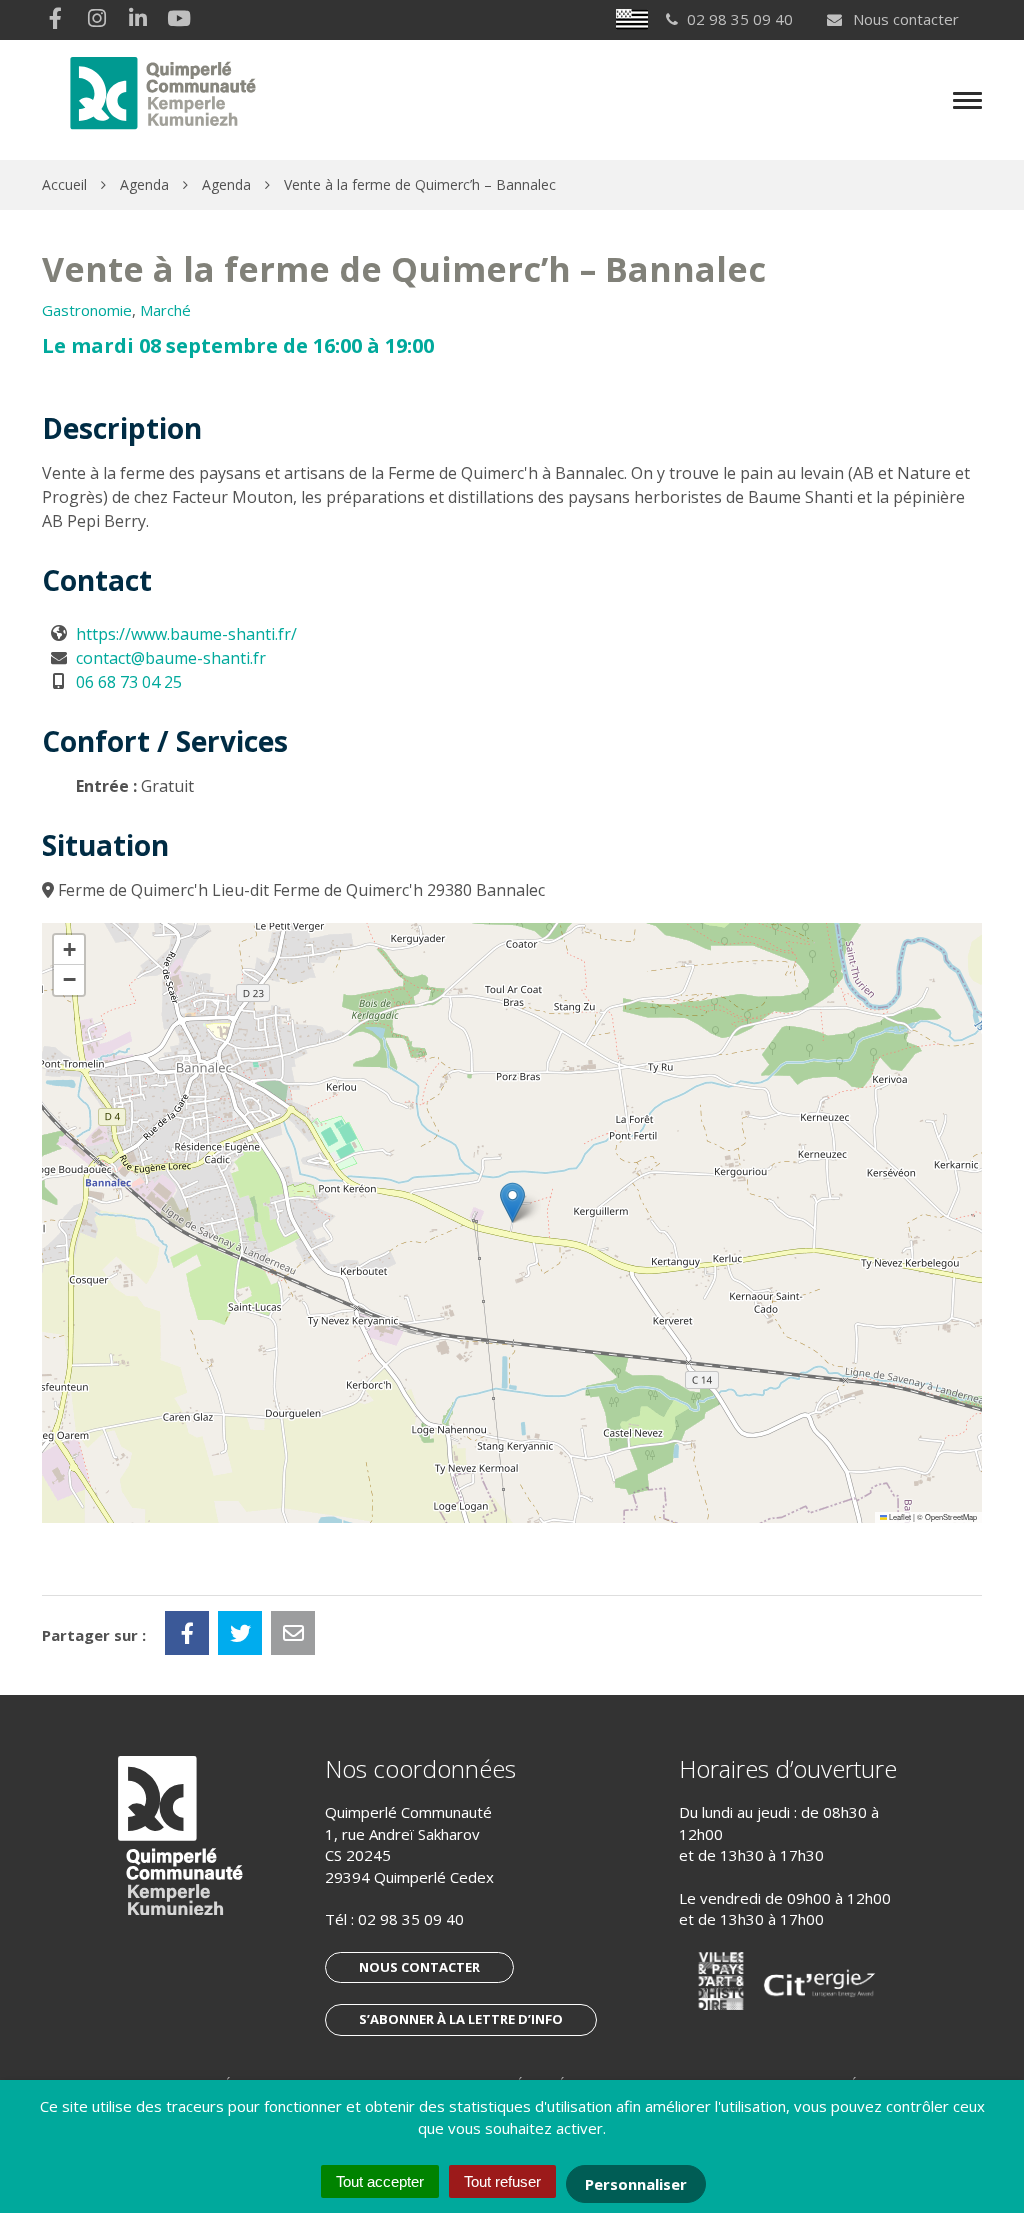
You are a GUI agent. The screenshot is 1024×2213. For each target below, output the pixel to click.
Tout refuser (502, 2181)
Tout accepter (380, 2181)
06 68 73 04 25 (129, 682)
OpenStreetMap (951, 1516)
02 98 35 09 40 (411, 1919)
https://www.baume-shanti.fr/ (186, 634)
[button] (512, 1202)
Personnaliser (636, 2184)
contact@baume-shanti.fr (171, 658)
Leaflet (899, 1516)
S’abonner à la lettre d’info (461, 2019)
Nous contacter (904, 19)
